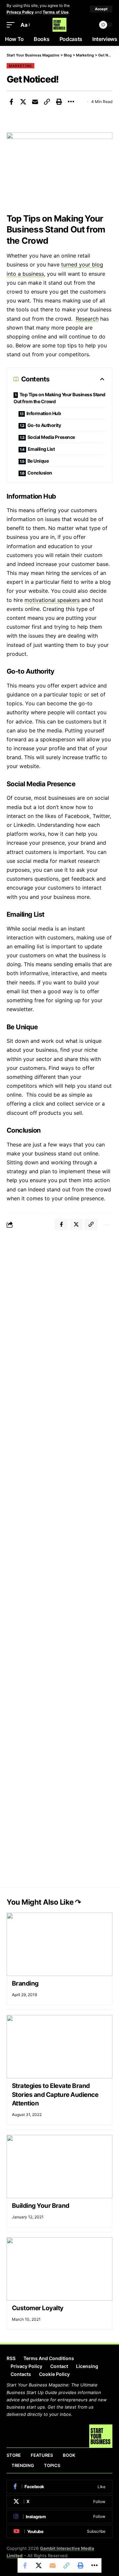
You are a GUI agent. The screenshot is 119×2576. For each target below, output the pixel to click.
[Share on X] (23, 102)
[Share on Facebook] (11, 102)
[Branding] (59, 1944)
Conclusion (40, 473)
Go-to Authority (44, 425)
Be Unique (38, 461)
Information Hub (44, 413)
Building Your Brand (41, 2206)
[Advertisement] (59, 1299)
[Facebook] (59, 2487)
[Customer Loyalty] (59, 2269)
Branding (25, 1983)
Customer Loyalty (38, 2308)
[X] (59, 2502)
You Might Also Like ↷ (44, 1902)
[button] (101, 9)
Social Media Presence (51, 437)
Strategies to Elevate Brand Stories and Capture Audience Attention (55, 2095)
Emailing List (41, 449)
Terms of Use (56, 12)
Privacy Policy (20, 12)
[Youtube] (59, 2531)
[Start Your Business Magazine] (59, 25)
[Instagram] (59, 2517)
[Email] (35, 102)
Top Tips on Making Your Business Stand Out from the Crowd (59, 398)
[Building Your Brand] (59, 2167)
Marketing (20, 66)
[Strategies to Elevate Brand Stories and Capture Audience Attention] (59, 2047)
